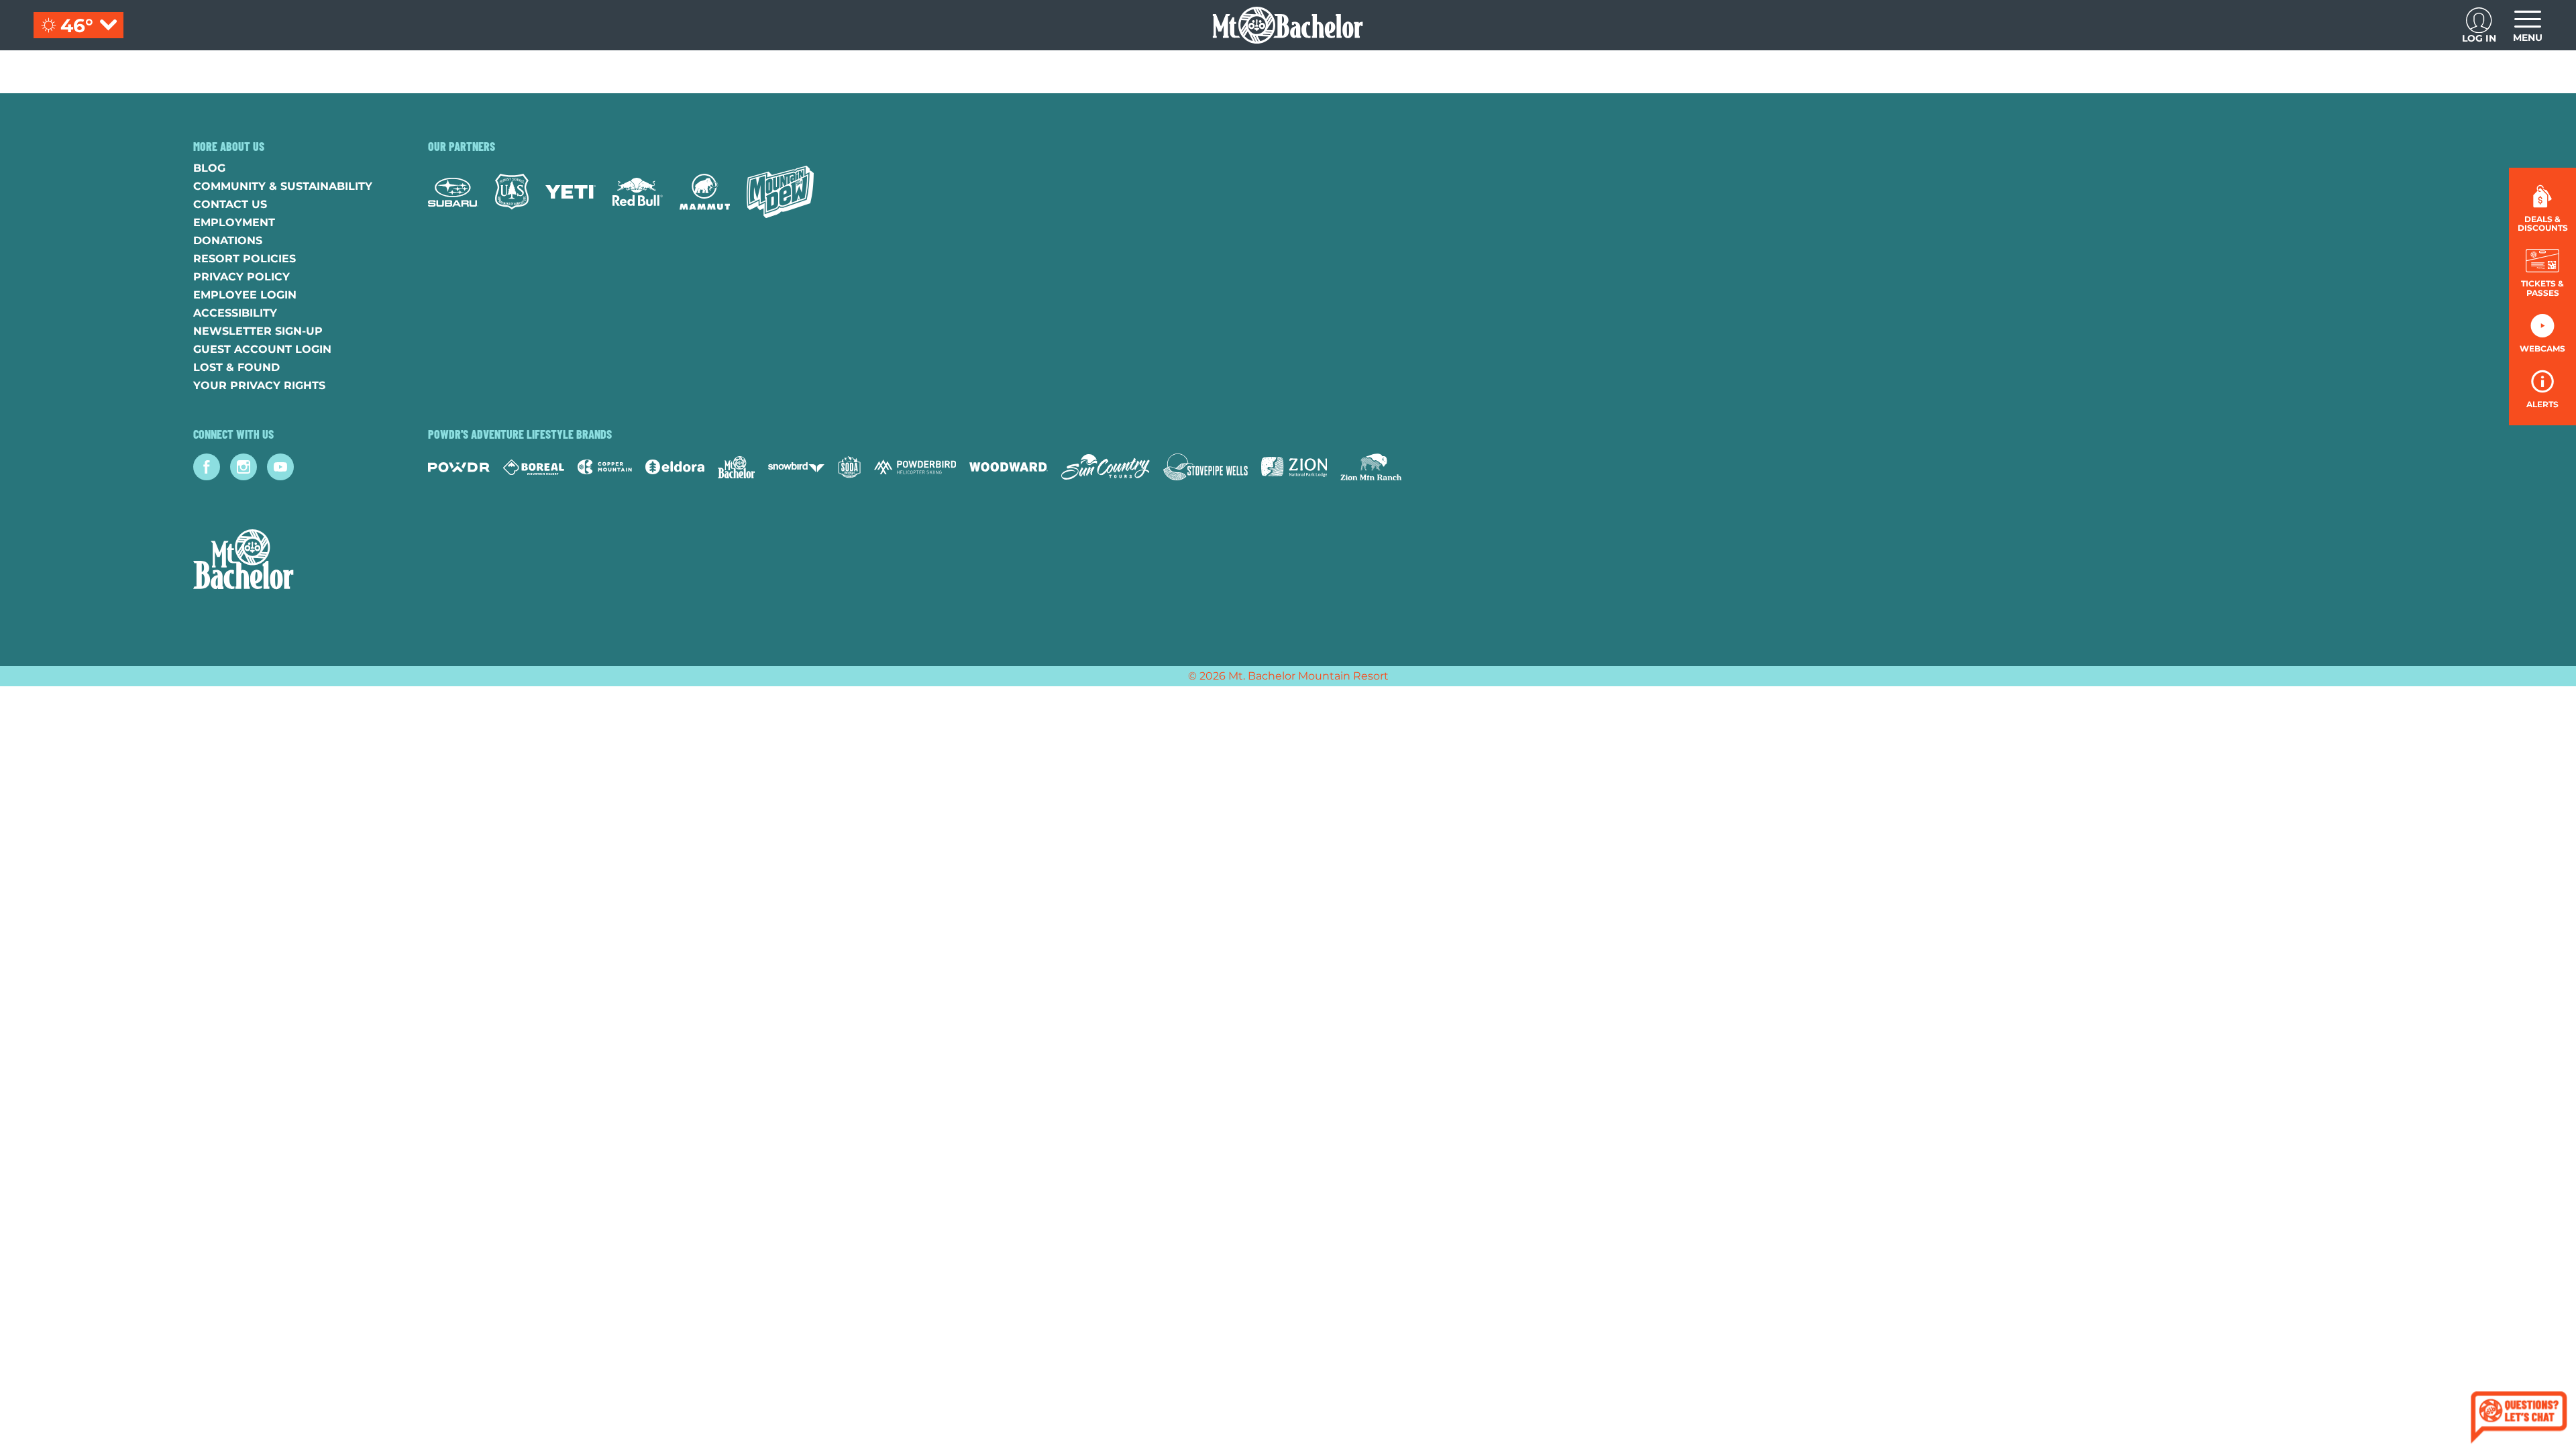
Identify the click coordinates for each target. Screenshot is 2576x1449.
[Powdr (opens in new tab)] (459, 467)
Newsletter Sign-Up (258, 331)
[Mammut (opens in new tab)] (705, 192)
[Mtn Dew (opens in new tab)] (780, 192)
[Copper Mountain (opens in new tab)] (605, 467)
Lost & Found (236, 367)
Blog (209, 168)
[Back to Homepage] (294, 561)
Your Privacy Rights (259, 385)
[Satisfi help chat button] (2519, 1419)
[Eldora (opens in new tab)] (675, 467)
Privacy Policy (241, 277)
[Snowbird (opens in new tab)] (796, 467)
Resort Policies (245, 259)
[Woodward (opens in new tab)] (1009, 467)
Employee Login (245, 295)
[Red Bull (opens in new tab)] (638, 192)
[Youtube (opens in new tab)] (280, 467)
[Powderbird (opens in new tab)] (915, 467)
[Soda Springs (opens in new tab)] (849, 467)
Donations (228, 240)
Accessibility (235, 313)
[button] (2542, 273)
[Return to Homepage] (1288, 25)
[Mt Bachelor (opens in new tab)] (736, 467)
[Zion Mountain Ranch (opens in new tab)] (1371, 467)
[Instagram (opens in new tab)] (244, 467)
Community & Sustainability (283, 186)
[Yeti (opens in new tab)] (571, 192)
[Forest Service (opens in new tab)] (512, 192)
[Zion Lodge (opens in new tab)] (1294, 467)
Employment (234, 222)
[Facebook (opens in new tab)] (207, 467)
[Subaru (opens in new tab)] (453, 192)
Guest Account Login (262, 349)
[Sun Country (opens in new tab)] (1106, 467)
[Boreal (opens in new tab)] (534, 467)
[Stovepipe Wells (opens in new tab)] (1205, 467)
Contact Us (230, 204)
